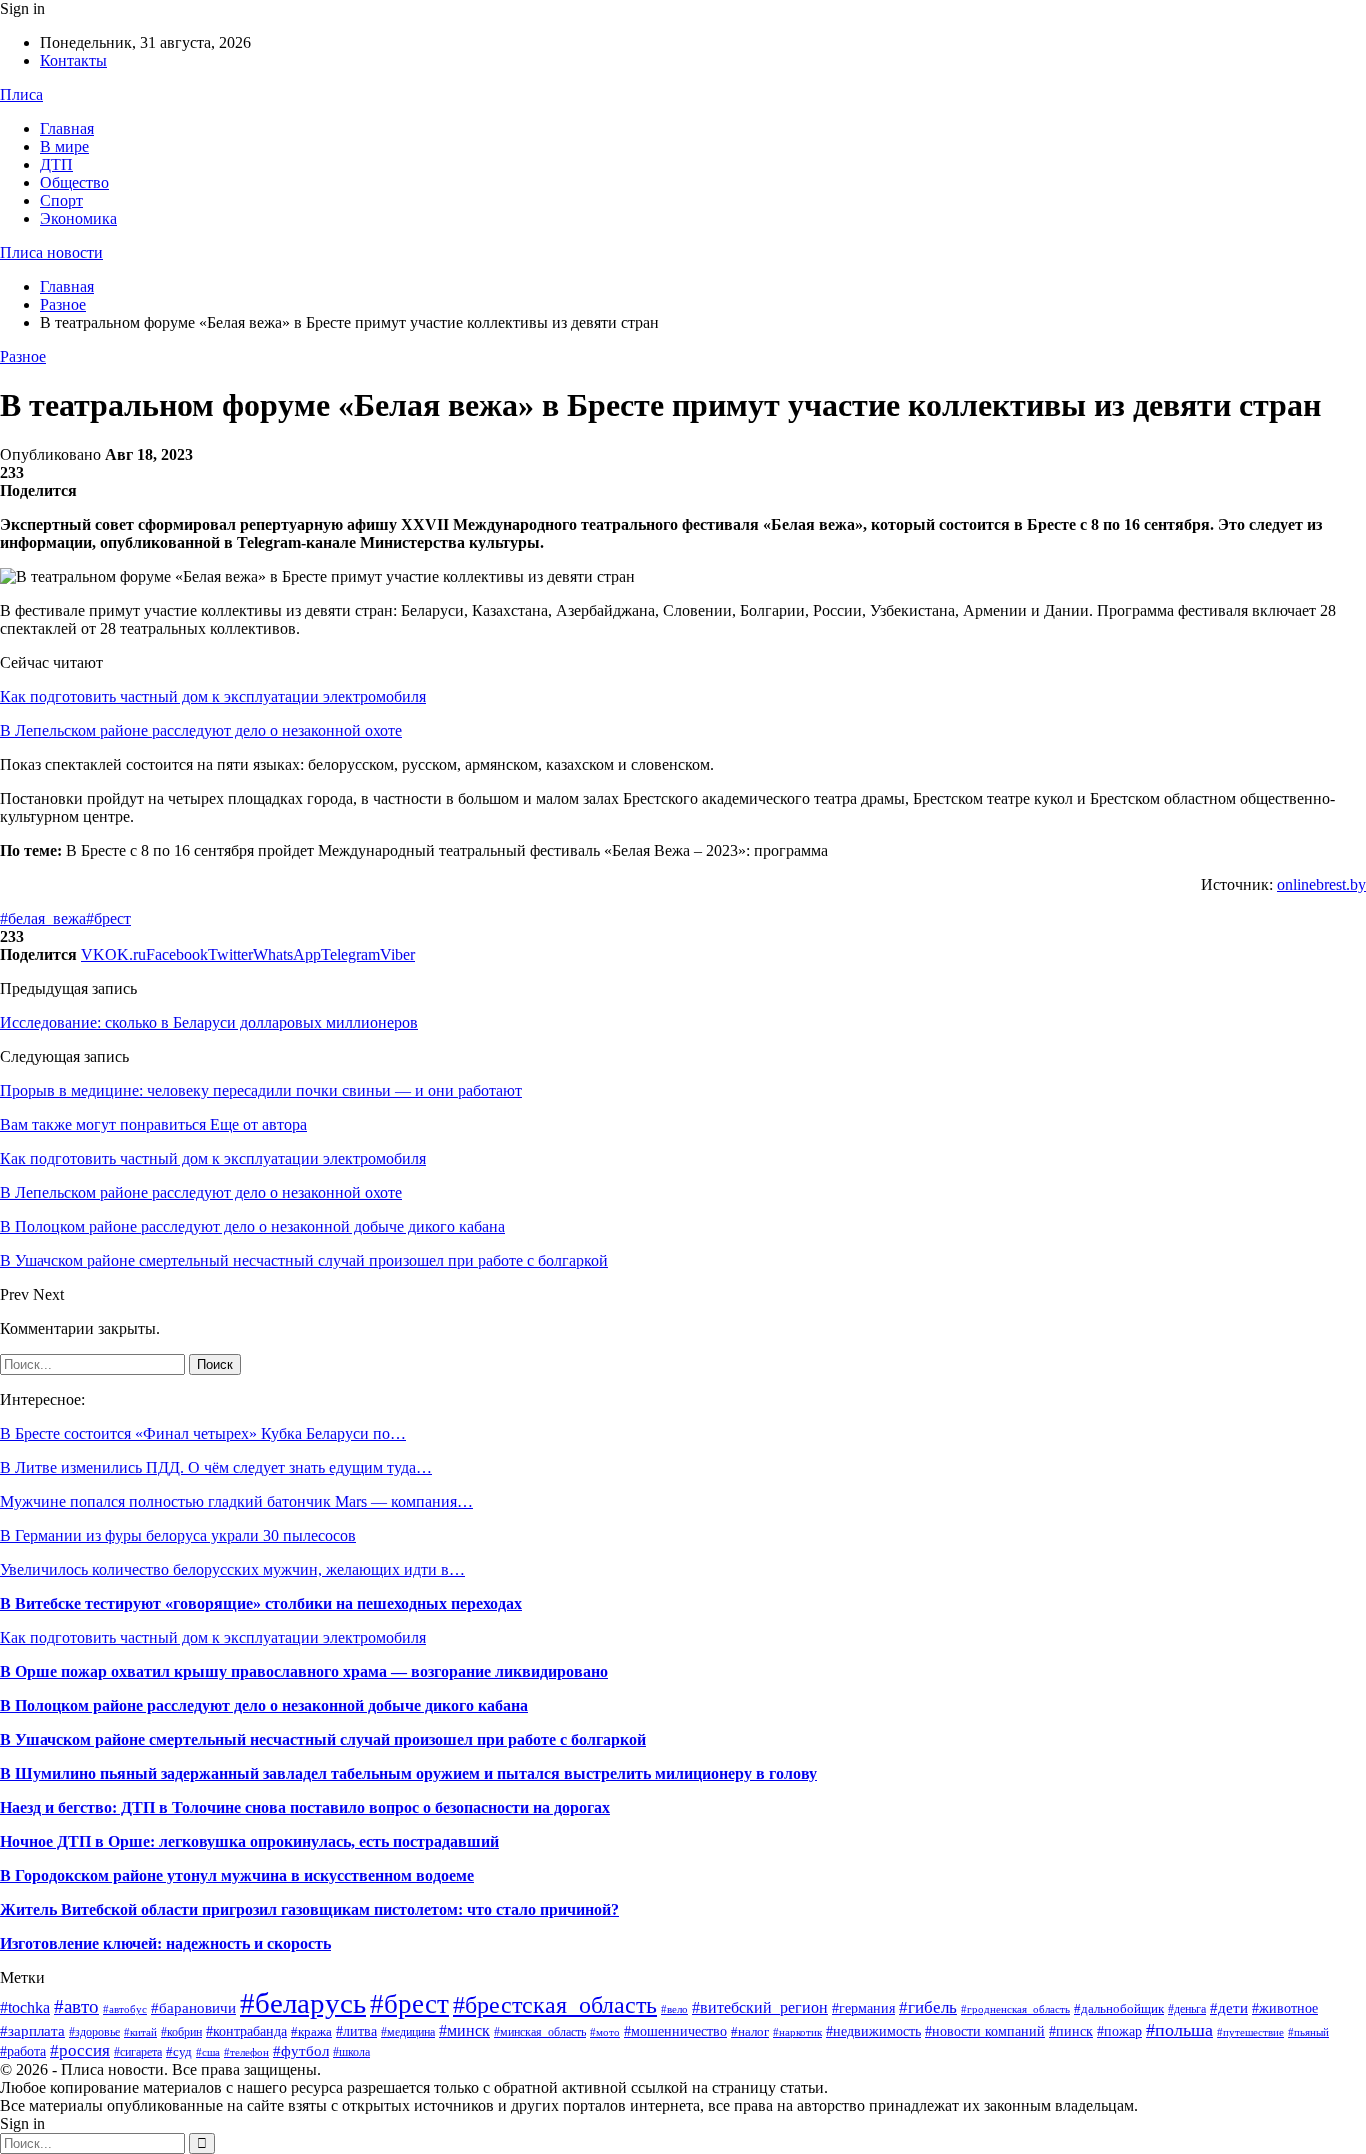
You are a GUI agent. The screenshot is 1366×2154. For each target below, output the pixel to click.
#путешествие (1250, 2032)
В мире (64, 146)
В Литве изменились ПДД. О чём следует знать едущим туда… (216, 1467)
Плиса (21, 94)
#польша (1179, 2030)
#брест (108, 918)
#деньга (1187, 2009)
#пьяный (1308, 2032)
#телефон (246, 2052)
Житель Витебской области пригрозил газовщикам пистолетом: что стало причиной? (309, 1909)
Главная (67, 128)
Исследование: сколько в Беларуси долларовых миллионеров (209, 1022)
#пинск (1071, 2031)
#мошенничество (675, 2031)
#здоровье (94, 2032)
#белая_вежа (43, 918)
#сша (208, 2052)
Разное (23, 356)
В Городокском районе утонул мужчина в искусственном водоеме (237, 1875)
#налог (750, 2031)
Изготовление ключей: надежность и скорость (165, 1943)
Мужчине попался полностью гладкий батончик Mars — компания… (236, 1501)
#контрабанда (246, 2031)
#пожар (1119, 2031)
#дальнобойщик (1119, 2008)
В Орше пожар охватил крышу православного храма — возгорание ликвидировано (304, 1671)
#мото (605, 2032)
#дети (1229, 2008)
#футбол (301, 2051)
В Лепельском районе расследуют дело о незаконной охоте (201, 730)
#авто (76, 2006)
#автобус (125, 2009)
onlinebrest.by (1321, 884)
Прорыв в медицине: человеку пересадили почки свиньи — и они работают (261, 1090)
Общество (74, 182)
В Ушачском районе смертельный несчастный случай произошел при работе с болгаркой (323, 1739)
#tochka (25, 2007)
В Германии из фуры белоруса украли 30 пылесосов (178, 1535)
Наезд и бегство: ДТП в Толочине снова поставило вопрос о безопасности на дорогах (305, 1807)
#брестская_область (555, 2004)
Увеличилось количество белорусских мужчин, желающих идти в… (232, 1569)
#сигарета (138, 2052)
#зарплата (32, 2030)
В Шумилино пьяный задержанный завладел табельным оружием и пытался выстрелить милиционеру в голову (408, 1773)
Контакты (73, 60)
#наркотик (797, 2032)
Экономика (78, 218)
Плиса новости (51, 252)
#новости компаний (985, 2031)
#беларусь (303, 2003)
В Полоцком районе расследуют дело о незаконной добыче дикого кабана (264, 1705)
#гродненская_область (1015, 2009)
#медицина (408, 2032)
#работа (23, 2051)
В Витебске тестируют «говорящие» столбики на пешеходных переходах (261, 1603)
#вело (674, 2009)
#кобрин (181, 2032)
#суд (179, 2051)
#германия (863, 2008)
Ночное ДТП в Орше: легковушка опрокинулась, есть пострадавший (249, 1841)
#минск (464, 2030)
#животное (1285, 2008)
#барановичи (193, 2008)
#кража (311, 2031)
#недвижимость (873, 2031)
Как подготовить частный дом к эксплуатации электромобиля (213, 696)
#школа (351, 2052)
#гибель (928, 2007)
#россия (80, 2050)
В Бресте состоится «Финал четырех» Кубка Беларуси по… (203, 1433)
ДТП (56, 164)
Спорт (61, 200)
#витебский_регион (760, 2007)
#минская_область (540, 2032)
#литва (356, 2031)
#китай (140, 2032)
